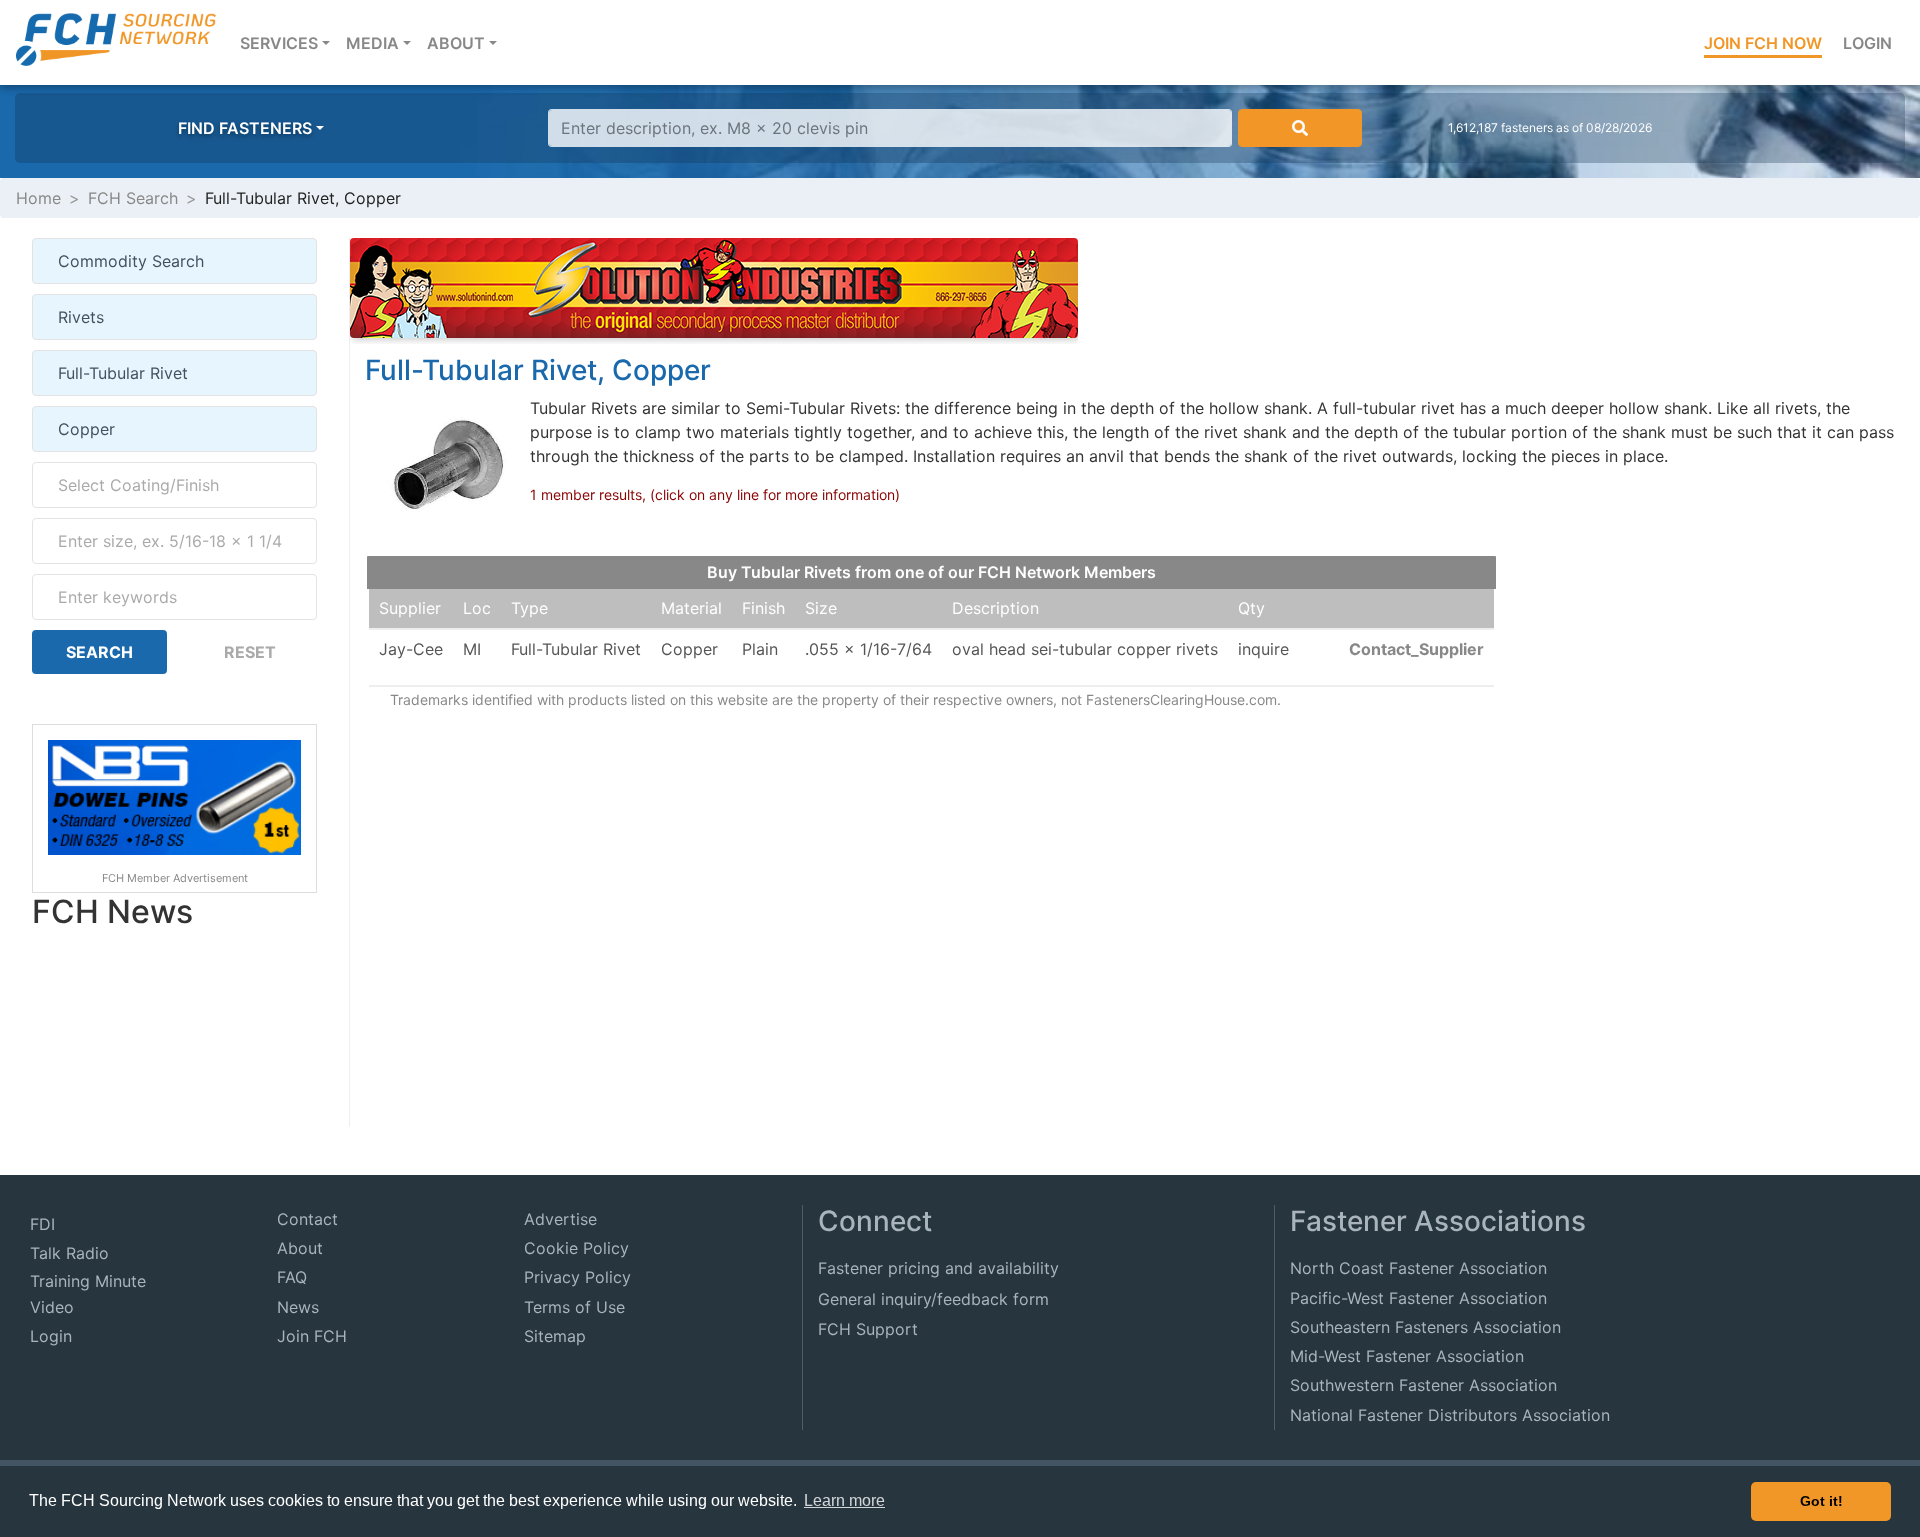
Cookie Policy (576, 1248)
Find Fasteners (245, 128)
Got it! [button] (1821, 1501)
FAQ (292, 1277)
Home (38, 198)
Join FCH (312, 1336)
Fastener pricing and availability (938, 1268)
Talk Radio (69, 1253)
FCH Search (133, 198)
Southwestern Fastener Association (1423, 1385)
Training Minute (88, 1281)
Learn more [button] (844, 1500)
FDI (42, 1224)
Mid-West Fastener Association (1407, 1356)
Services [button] (289, 42)
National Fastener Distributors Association (1450, 1415)
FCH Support (868, 1329)
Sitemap (555, 1336)
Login (1867, 43)
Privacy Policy (577, 1277)
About (300, 1248)
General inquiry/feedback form (933, 1299)
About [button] (456, 43)
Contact (307, 1219)
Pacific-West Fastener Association (1418, 1298)
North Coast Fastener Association (1418, 1268)
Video (52, 1307)
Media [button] (372, 43)
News (298, 1307)
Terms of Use (574, 1307)
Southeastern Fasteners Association (1425, 1327)
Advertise (560, 1219)
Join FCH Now (1763, 43)
